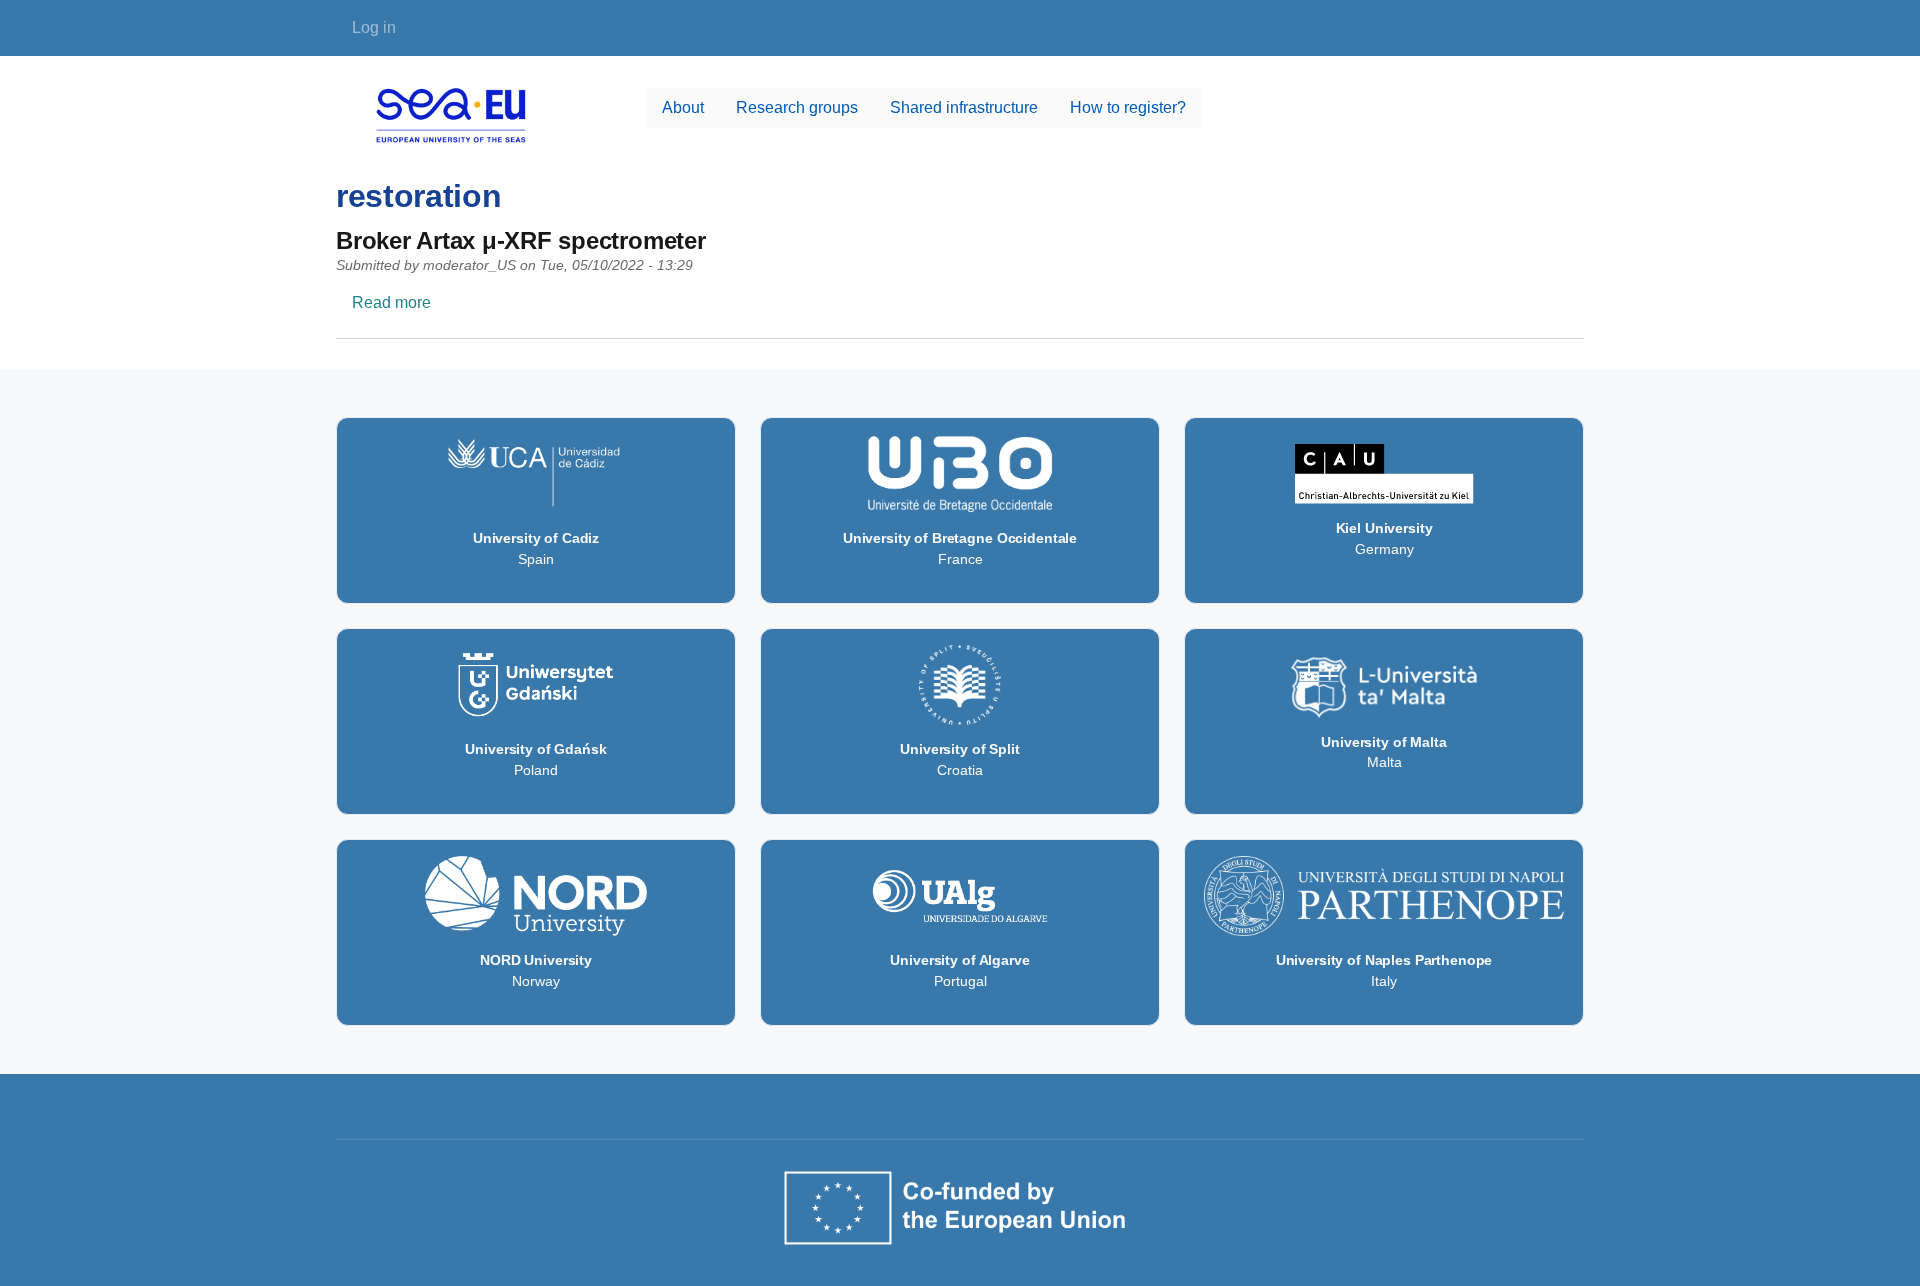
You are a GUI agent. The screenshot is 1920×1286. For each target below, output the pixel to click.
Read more (391, 302)
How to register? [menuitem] (1128, 107)
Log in (374, 27)
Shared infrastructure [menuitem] (964, 107)
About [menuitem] (683, 107)
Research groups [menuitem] (797, 107)
